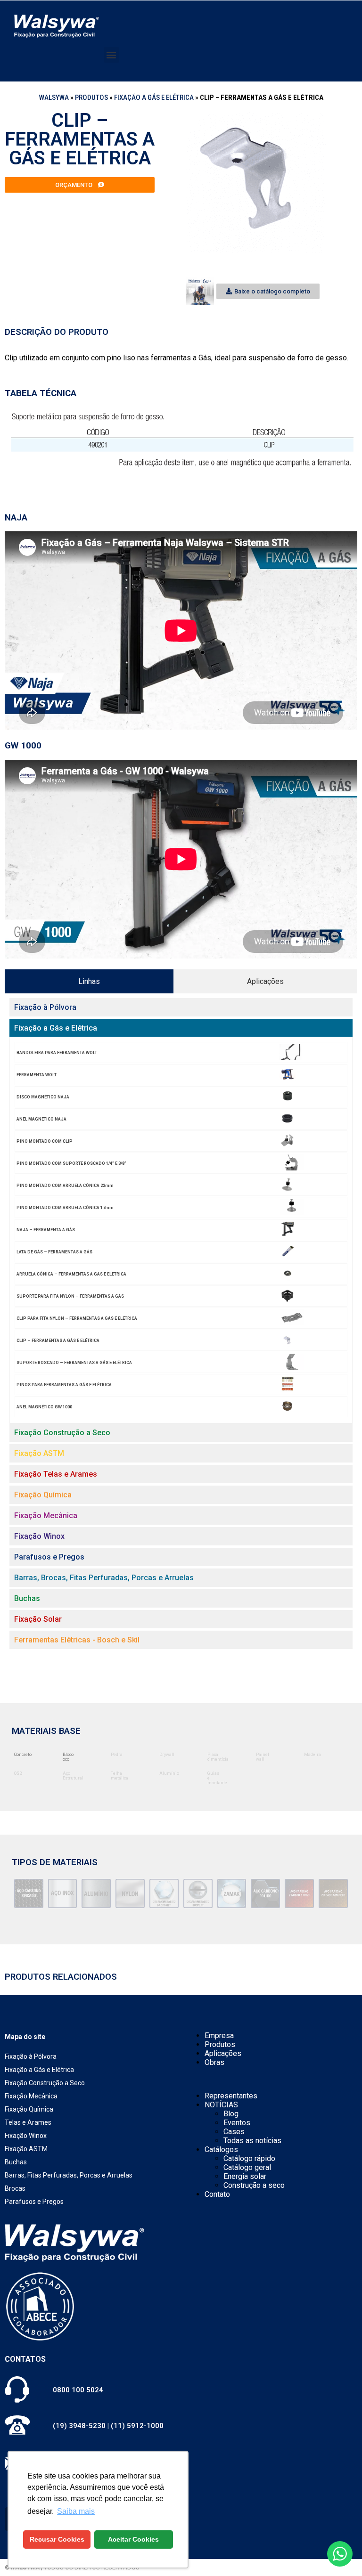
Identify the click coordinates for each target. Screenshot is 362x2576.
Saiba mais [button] (76, 2511)
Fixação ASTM (26, 2149)
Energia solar (245, 2176)
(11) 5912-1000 (137, 2426)
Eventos (237, 2123)
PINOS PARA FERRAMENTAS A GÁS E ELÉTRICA (64, 1385)
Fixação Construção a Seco (45, 2083)
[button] (111, 55)
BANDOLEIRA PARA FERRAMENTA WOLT (57, 1053)
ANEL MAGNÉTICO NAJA (41, 1119)
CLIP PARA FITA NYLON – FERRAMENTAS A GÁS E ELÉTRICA (77, 1318)
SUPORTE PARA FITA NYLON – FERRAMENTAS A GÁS (70, 1296)
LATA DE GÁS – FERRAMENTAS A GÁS (54, 1252)
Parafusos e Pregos (34, 2202)
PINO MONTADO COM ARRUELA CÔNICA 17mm (65, 1208)
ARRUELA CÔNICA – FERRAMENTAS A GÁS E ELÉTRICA (71, 1274)
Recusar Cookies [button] (57, 2539)
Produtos (91, 98)
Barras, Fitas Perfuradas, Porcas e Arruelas (69, 2175)
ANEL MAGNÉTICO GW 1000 (44, 1407)
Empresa (219, 2036)
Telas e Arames (28, 2122)
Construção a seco (254, 2185)
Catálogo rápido (249, 2158)
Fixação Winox (26, 2136)
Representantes (231, 2096)
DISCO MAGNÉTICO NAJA (43, 1097)
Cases (234, 2132)
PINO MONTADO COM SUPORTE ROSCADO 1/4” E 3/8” (71, 1163)
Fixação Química (29, 2109)
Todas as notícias (252, 2141)
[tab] (89, 981)
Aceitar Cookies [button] (133, 2539)
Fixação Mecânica (31, 2096)
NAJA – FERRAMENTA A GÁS (46, 1230)
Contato (217, 2194)
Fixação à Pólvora (31, 2056)
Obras (214, 2062)
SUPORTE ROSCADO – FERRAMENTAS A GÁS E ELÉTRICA (74, 1363)
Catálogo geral (247, 2167)
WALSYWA (54, 98)
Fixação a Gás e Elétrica (154, 98)
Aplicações (223, 2053)
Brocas (15, 2188)
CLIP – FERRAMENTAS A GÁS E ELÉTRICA (58, 1341)
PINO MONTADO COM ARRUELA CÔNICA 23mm (65, 1186)
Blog (231, 2114)
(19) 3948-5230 (79, 2426)
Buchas (16, 2162)
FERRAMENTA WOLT (37, 1075)
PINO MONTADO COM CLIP (45, 1141)
